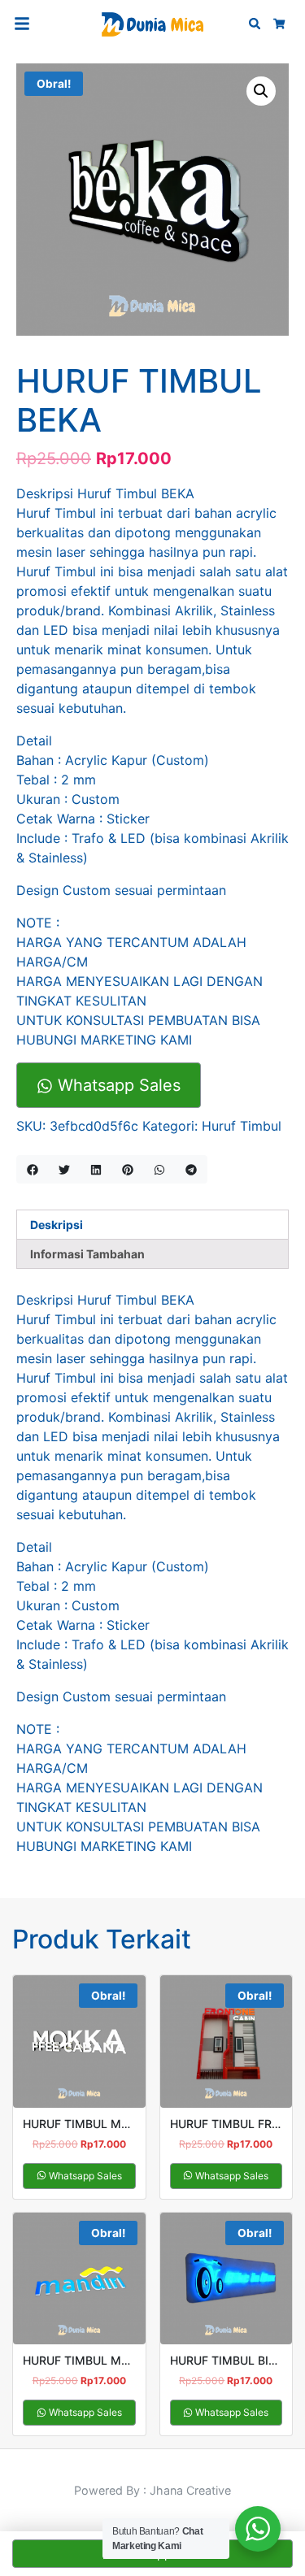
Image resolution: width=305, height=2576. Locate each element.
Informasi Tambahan (87, 1254)
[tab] (152, 1225)
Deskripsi (57, 1225)
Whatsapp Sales (117, 1085)
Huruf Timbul (242, 1126)
